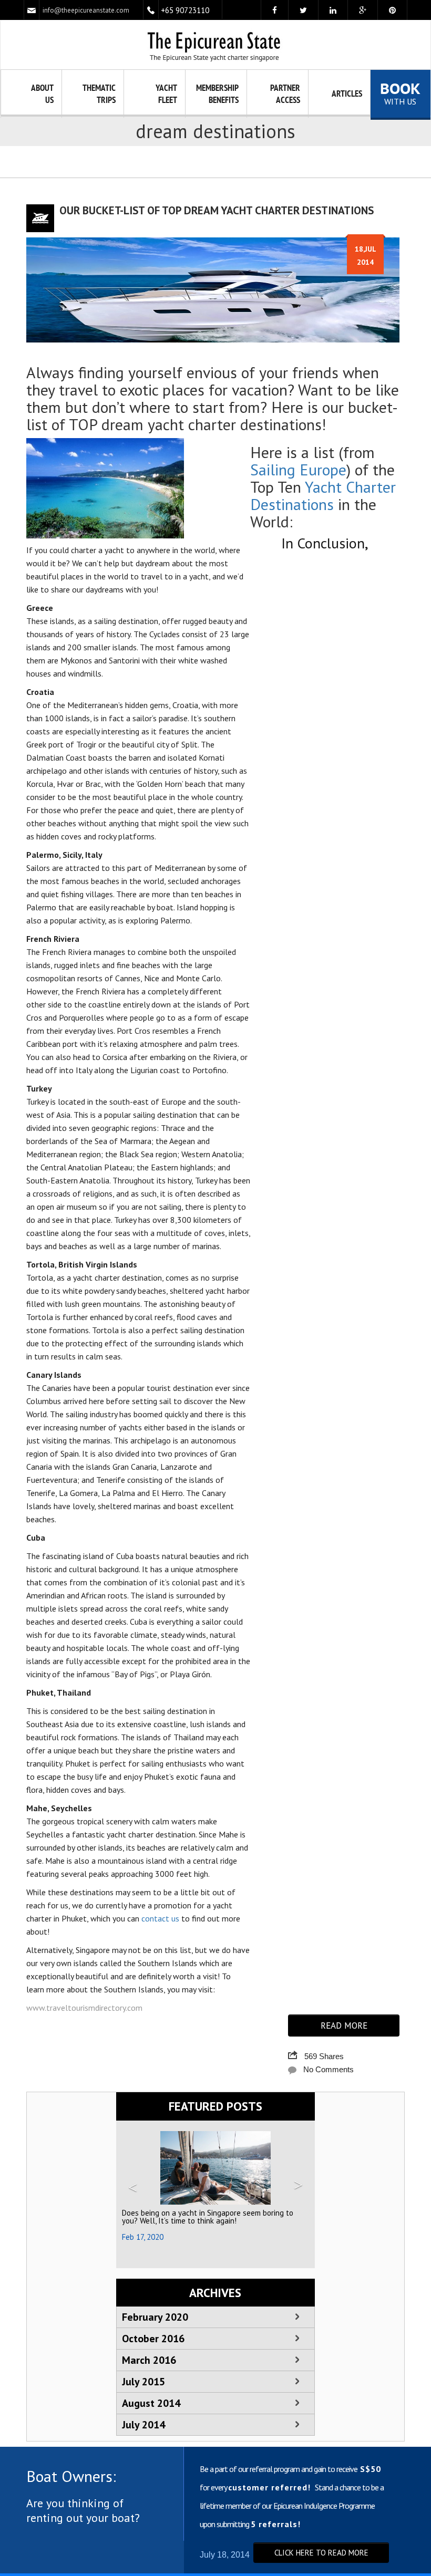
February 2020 (155, 2317)
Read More (344, 2026)
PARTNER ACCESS (285, 94)
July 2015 (143, 2382)
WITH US (400, 94)
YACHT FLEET (166, 94)
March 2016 (149, 2360)
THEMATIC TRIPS (99, 94)
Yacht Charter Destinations (323, 495)
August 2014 (151, 2403)
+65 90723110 (185, 10)
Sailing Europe (298, 469)
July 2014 (143, 2425)
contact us (160, 1918)
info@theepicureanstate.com (86, 10)
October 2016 (153, 2339)
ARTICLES (347, 94)
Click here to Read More (321, 2553)
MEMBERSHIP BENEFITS (217, 94)
